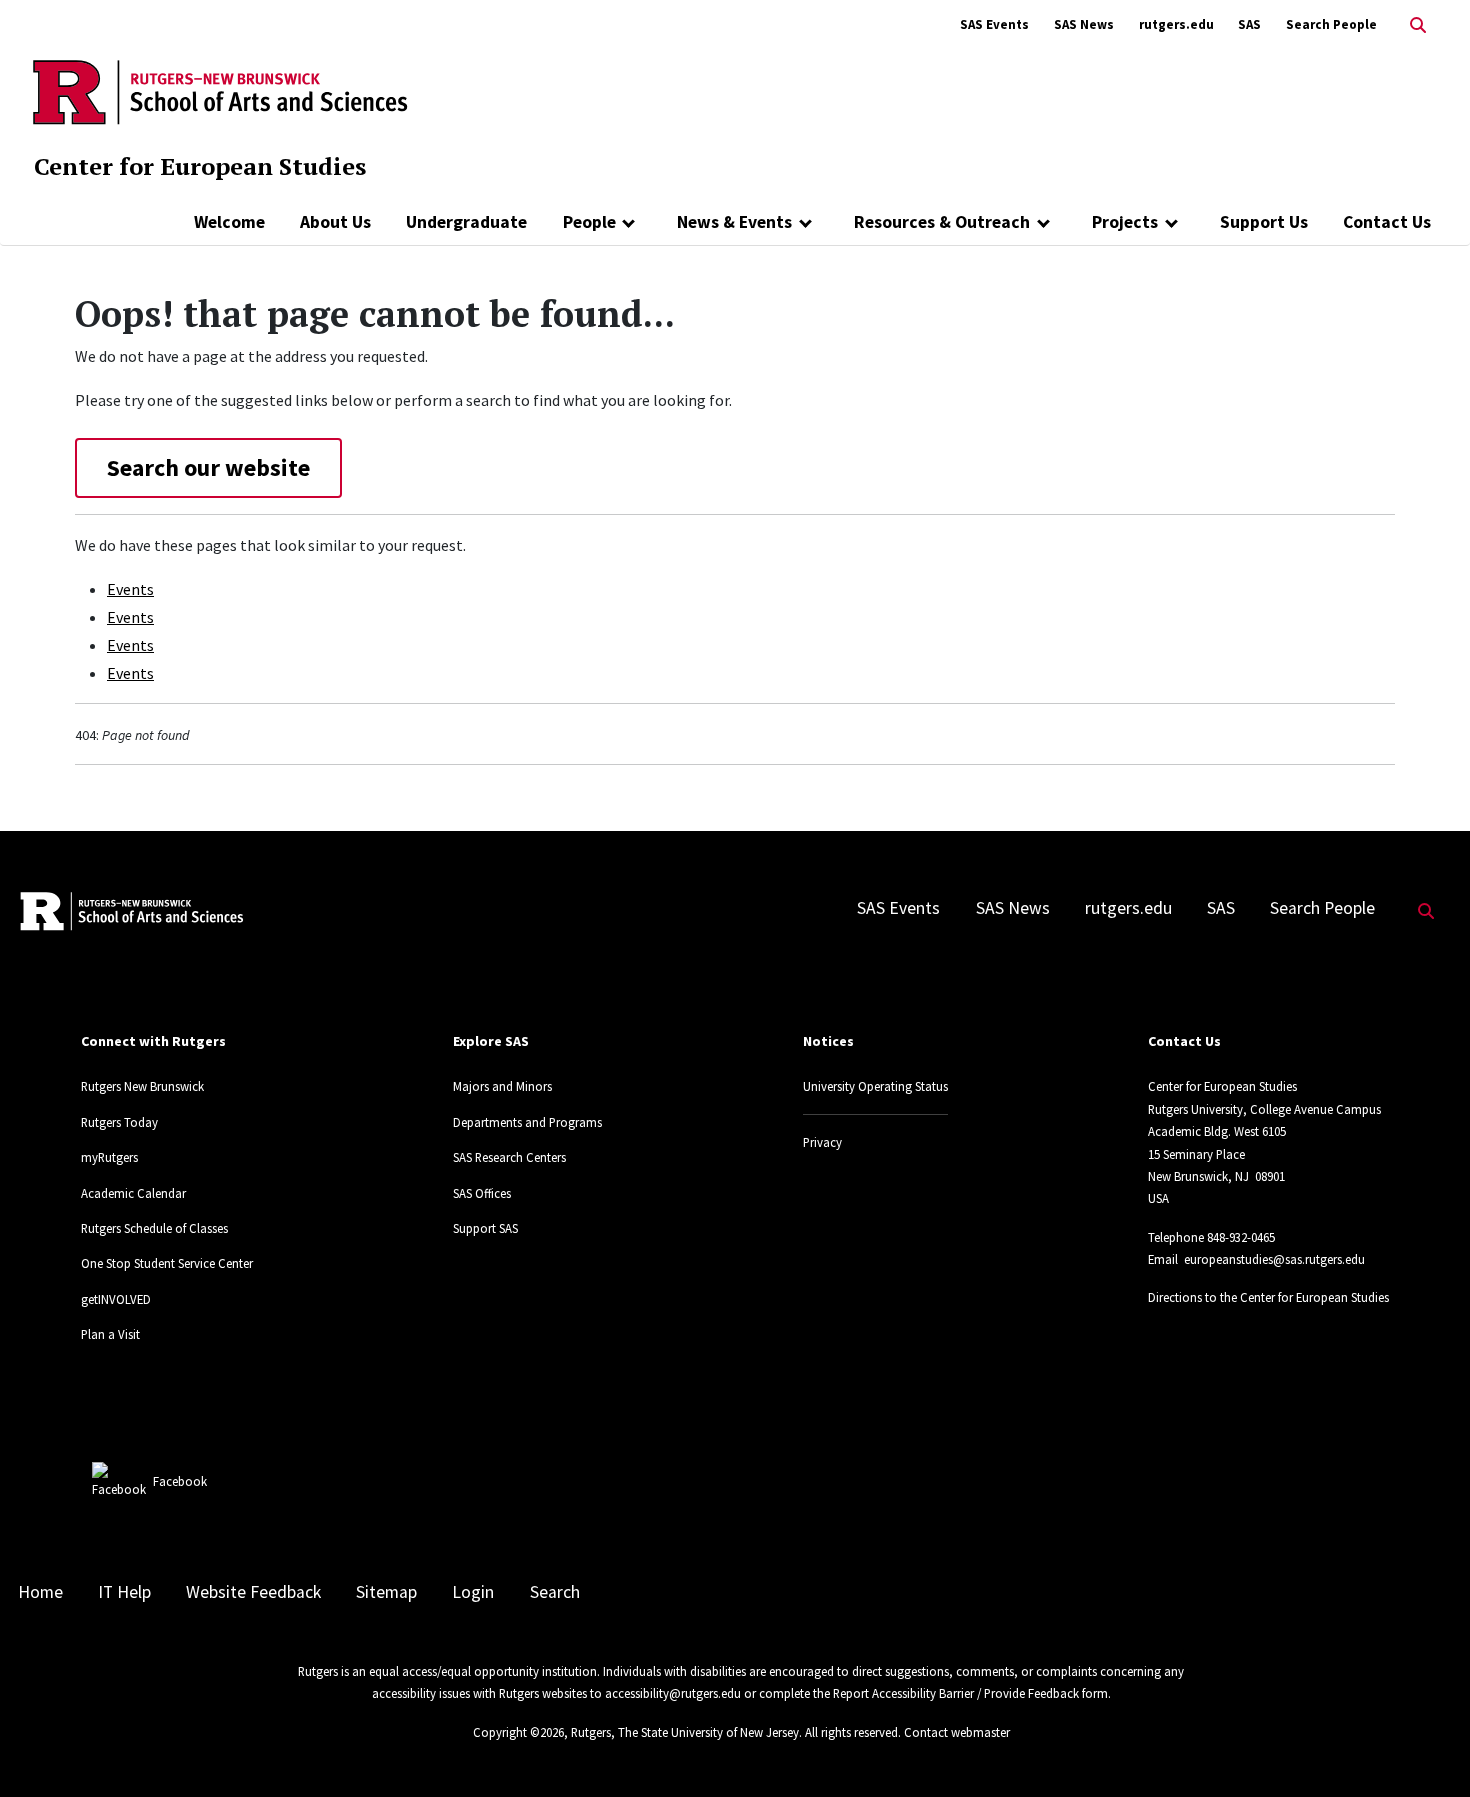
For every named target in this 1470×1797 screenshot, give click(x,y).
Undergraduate (466, 222)
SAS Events (994, 24)
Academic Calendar (133, 1193)
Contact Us (1387, 222)
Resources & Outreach (942, 222)
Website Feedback (253, 1592)
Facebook (180, 1481)
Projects (1125, 222)
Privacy (822, 1142)
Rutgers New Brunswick (142, 1086)
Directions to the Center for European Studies (1268, 1297)
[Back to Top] (1426, 1748)
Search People (1331, 24)
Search (555, 1592)
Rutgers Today (119, 1122)
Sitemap (386, 1592)
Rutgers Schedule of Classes (154, 1228)
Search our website (208, 467)
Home (40, 1592)
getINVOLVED (116, 1299)
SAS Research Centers (509, 1157)
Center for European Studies (200, 166)
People (589, 222)
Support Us (1264, 222)
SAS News (1084, 24)
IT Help (124, 1592)
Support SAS (485, 1228)
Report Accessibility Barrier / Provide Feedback (956, 1693)
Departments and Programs (527, 1122)
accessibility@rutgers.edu (673, 1693)
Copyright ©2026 (518, 1732)
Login (473, 1592)
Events (130, 589)
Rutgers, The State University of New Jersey (685, 1732)
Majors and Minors (502, 1086)
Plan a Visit (110, 1334)
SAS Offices (482, 1193)
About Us (335, 222)
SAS (1249, 24)
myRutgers (109, 1157)
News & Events (734, 222)
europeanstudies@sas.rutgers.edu (1274, 1259)
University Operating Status (875, 1086)
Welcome (229, 222)
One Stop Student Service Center (167, 1263)
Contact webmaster (957, 1732)
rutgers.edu (1176, 24)
